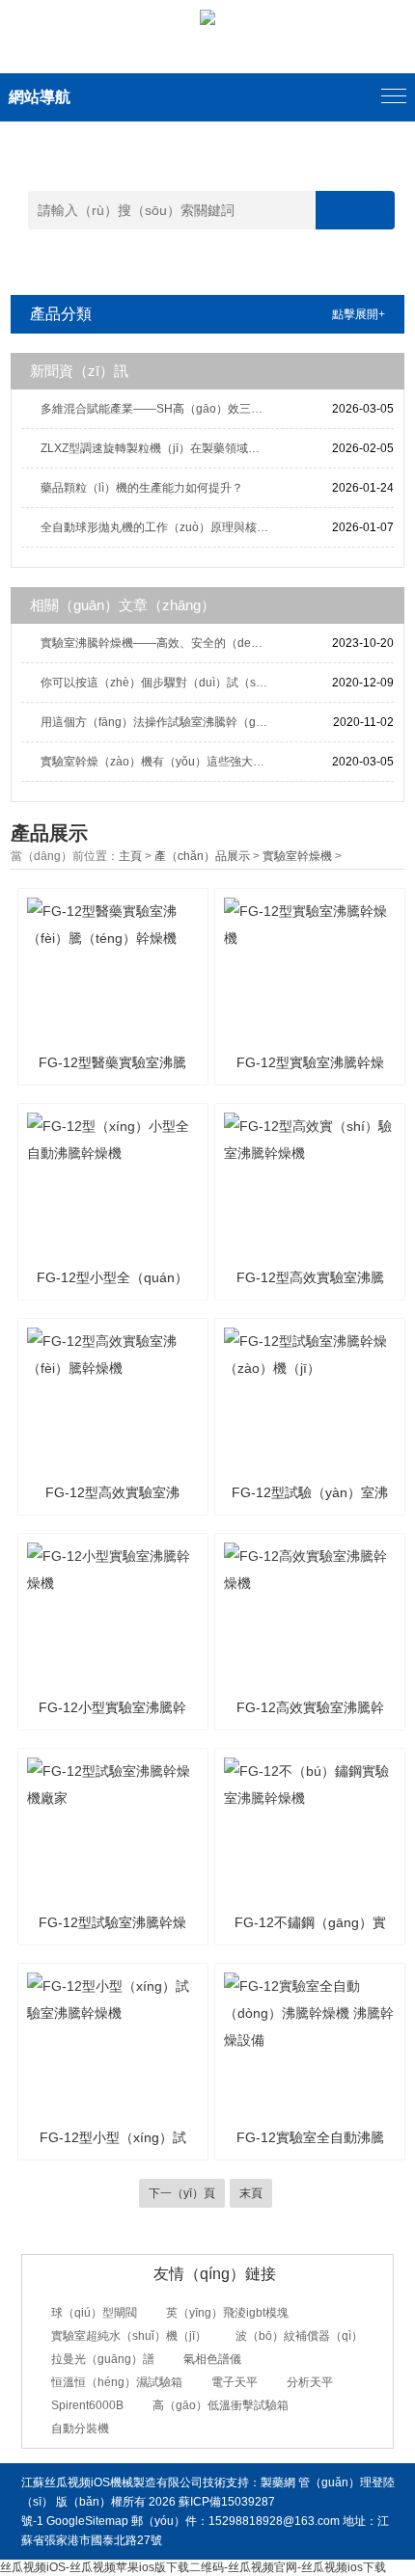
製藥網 (278, 2482)
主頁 (130, 856)
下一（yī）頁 (182, 2193)
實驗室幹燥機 (297, 856)
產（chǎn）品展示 (202, 856)
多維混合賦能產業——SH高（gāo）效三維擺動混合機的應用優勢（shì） (158, 409)
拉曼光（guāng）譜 (103, 2359)
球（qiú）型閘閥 (94, 2313)
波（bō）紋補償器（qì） (299, 2336)
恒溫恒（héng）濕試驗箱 (117, 2382)
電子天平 (235, 2382)
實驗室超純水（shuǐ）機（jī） (129, 2336)
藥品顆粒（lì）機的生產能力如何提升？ (142, 488)
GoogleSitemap (87, 2521)
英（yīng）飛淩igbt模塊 (227, 2313)
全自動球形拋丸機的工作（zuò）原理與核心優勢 (158, 527)
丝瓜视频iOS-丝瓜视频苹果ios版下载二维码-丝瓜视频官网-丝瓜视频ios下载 (193, 2567)
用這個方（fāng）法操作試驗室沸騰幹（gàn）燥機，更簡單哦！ (158, 722)
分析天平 (310, 2382)
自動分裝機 (80, 2428)
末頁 (251, 2193)
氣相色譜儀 (212, 2359)
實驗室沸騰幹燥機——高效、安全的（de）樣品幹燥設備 (158, 643)
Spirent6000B (87, 2405)
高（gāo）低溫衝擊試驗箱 (221, 2405)
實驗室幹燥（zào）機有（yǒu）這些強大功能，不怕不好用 (158, 762)
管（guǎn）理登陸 (346, 2482)
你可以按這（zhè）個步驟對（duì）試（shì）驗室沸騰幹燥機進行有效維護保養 (158, 683)
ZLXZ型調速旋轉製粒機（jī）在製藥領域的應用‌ (158, 448)
